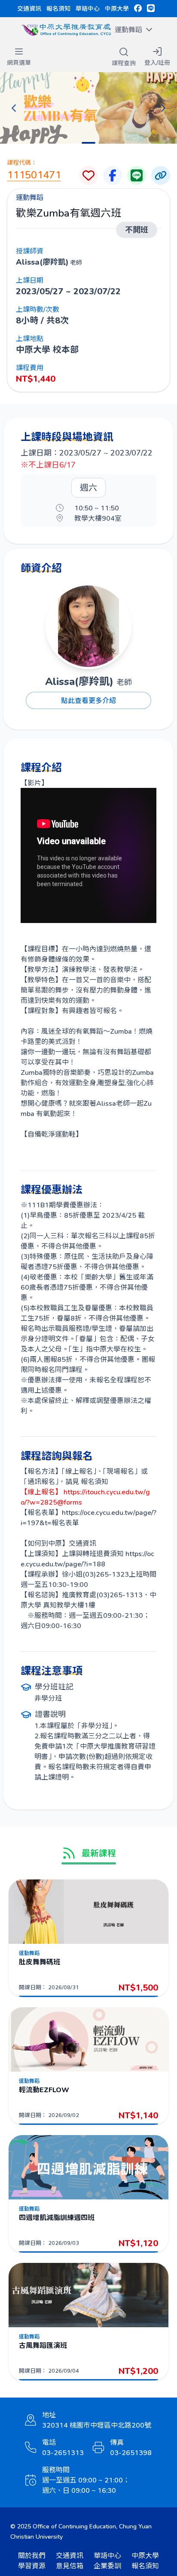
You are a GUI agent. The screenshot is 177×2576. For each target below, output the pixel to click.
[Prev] (14, 108)
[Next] (163, 108)
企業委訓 (107, 2565)
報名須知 (58, 8)
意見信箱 (70, 2565)
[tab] (88, 143)
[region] (88, 108)
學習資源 (32, 2565)
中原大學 (117, 8)
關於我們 (32, 2555)
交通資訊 (29, 8)
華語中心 (88, 8)
